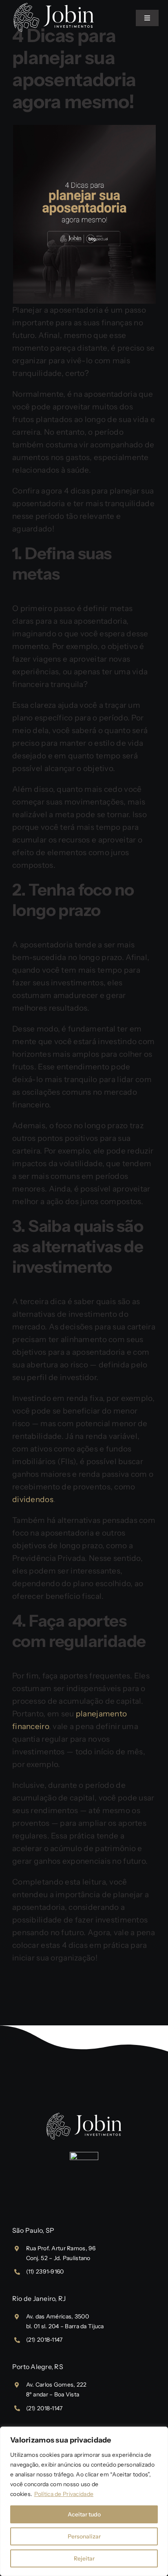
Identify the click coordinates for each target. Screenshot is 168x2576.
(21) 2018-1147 (44, 2340)
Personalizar (84, 2536)
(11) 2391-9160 (45, 2272)
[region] (84, 2501)
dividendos (33, 1499)
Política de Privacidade (64, 2494)
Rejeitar (84, 2558)
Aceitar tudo (84, 2514)
